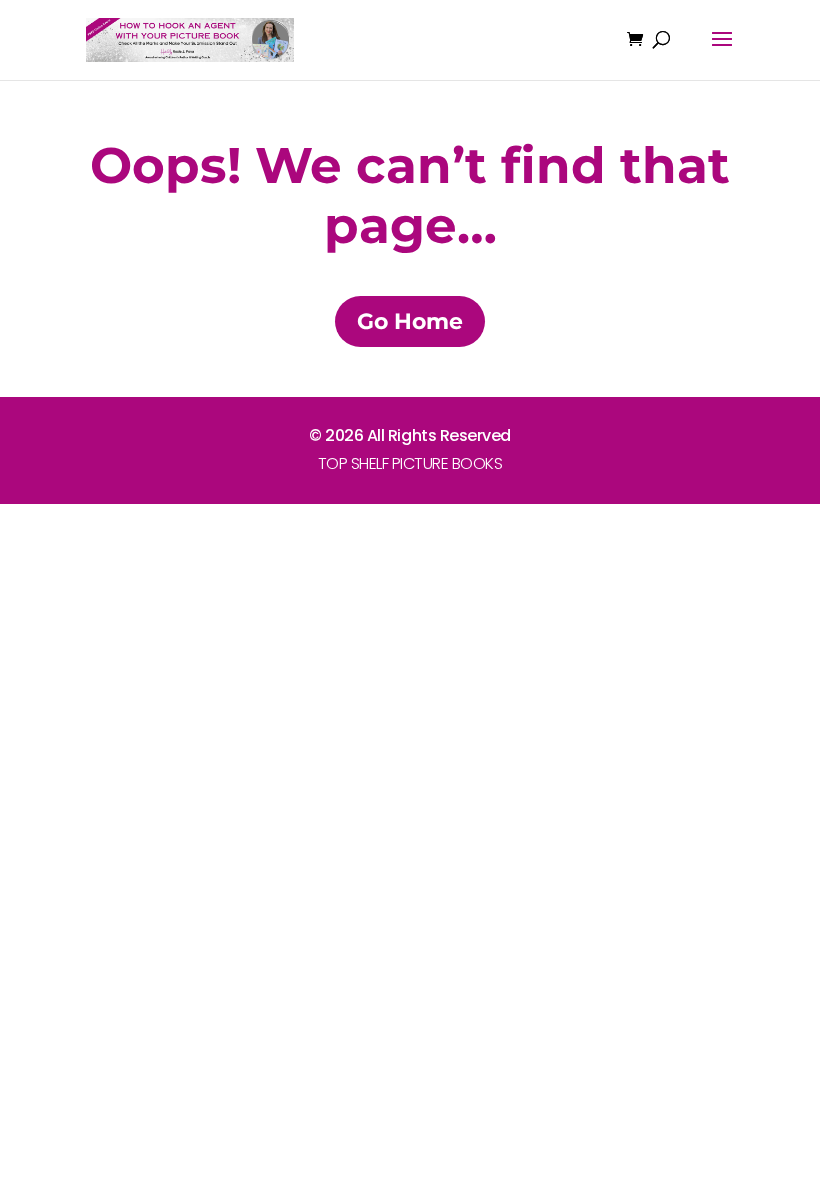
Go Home (410, 321)
